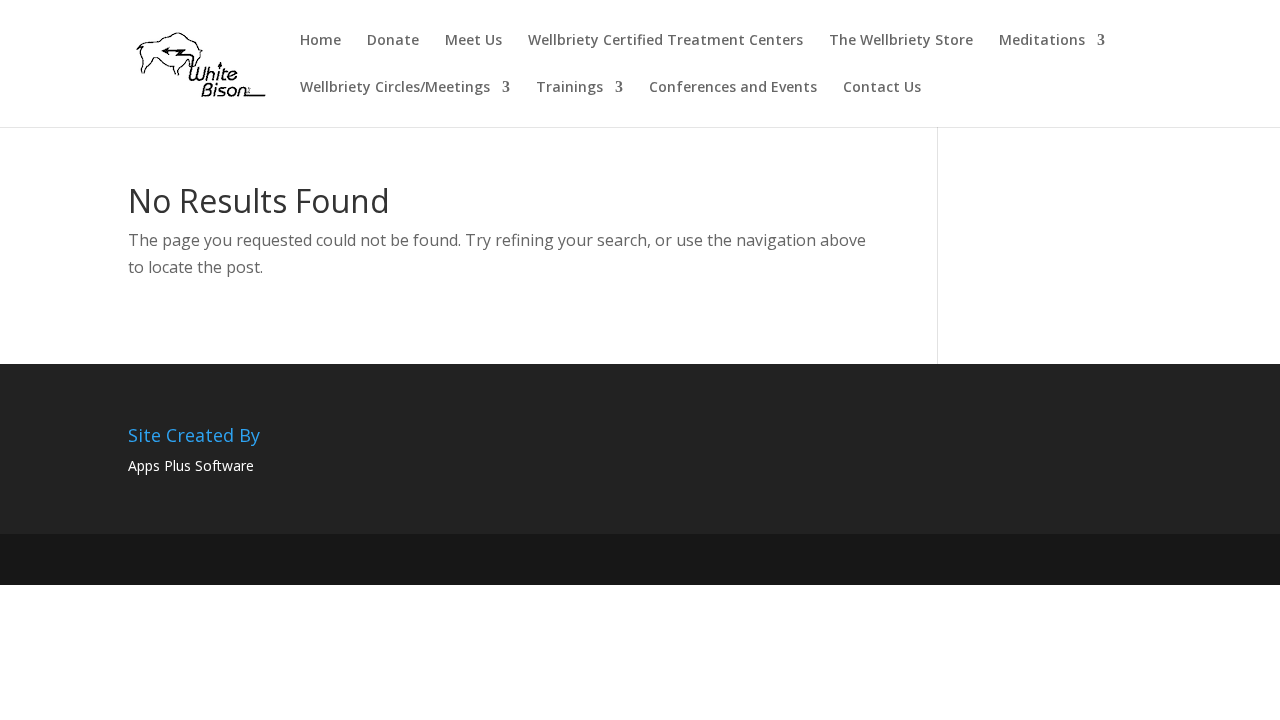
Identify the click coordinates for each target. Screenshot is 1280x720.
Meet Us (473, 41)
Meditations (1042, 41)
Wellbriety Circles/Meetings (395, 88)
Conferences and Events (733, 88)
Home (320, 41)
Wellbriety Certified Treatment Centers (665, 41)
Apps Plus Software (191, 465)
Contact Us (882, 88)
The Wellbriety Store (901, 41)
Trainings (569, 88)
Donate (393, 41)
